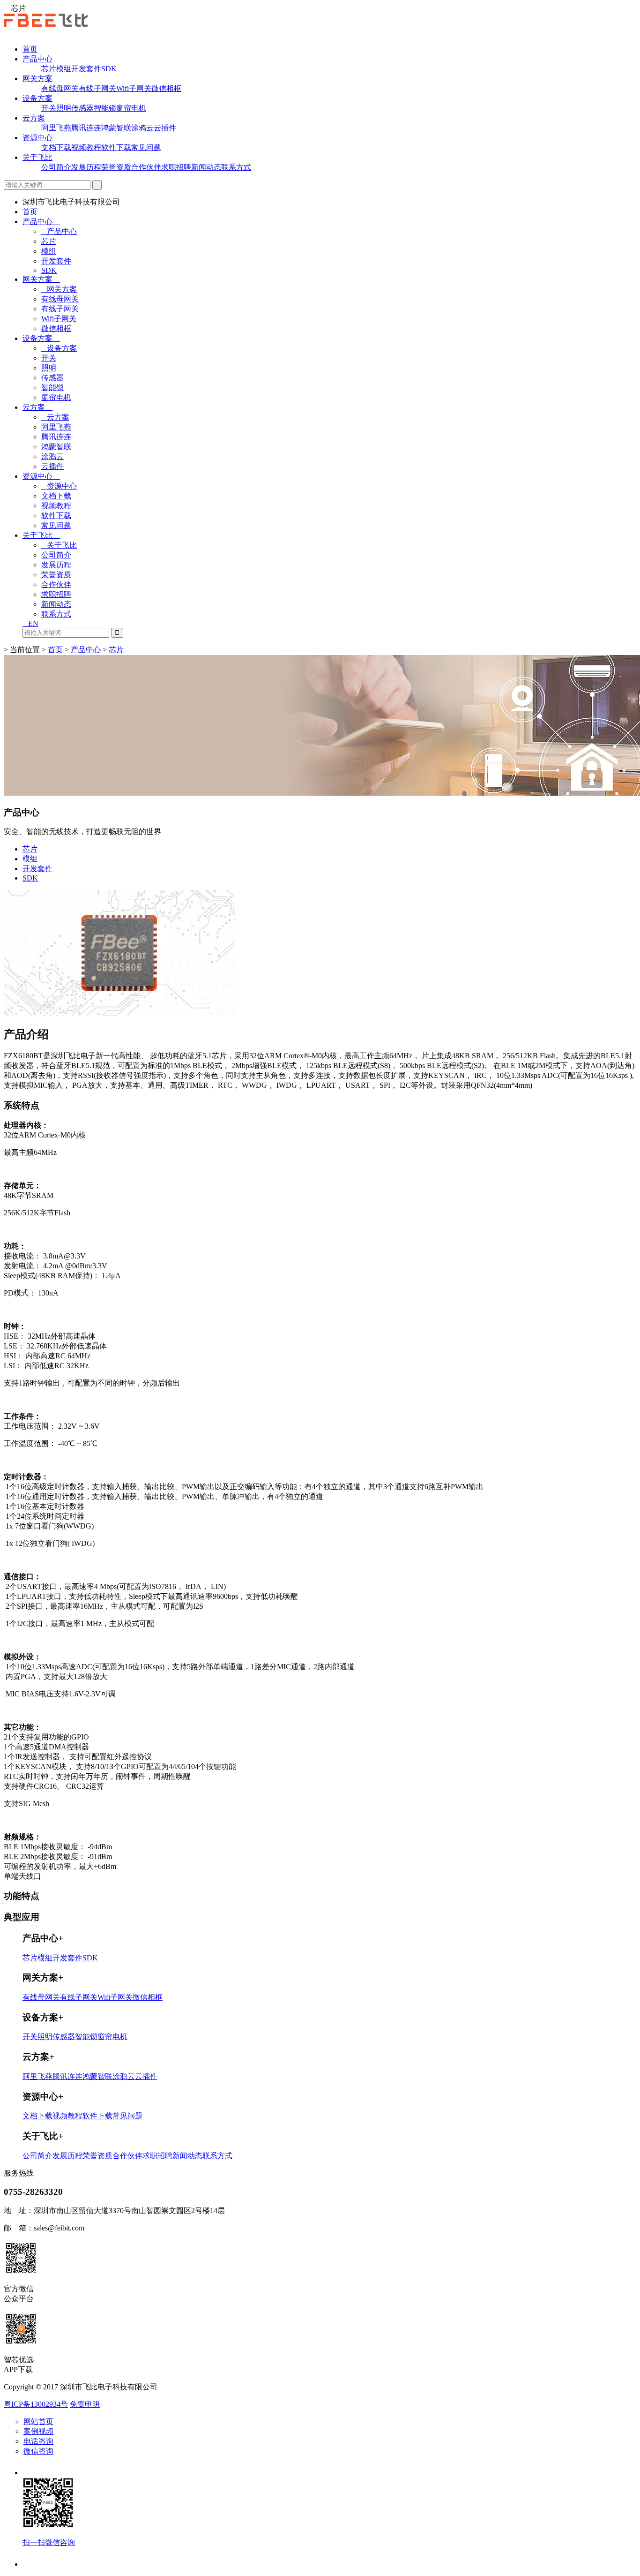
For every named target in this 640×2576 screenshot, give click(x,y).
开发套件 (86, 69)
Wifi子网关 (134, 88)
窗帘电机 (131, 108)
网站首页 (38, 2422)
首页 (30, 49)
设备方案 (37, 98)
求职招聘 (176, 167)
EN (33, 623)
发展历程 (86, 167)
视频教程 (86, 147)
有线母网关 (60, 88)
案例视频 (38, 2431)
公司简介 (56, 167)
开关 (49, 108)
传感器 (82, 108)
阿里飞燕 (56, 128)
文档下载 (56, 147)
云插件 (165, 128)
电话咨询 (38, 2441)
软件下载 (116, 147)
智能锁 (105, 108)
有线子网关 (97, 88)
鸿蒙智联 (116, 128)
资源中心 (37, 138)
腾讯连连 (86, 128)
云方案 (34, 118)
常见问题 (146, 147)
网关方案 (37, 79)
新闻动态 (206, 167)
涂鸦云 (142, 128)
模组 (64, 69)
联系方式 (236, 167)
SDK (109, 69)
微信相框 (166, 88)
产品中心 (37, 59)
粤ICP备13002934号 (36, 2404)
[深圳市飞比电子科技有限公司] (46, 24)
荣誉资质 (116, 167)
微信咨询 (38, 2451)
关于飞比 (37, 157)
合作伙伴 (146, 167)
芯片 (49, 69)
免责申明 (85, 2404)
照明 (64, 108)
